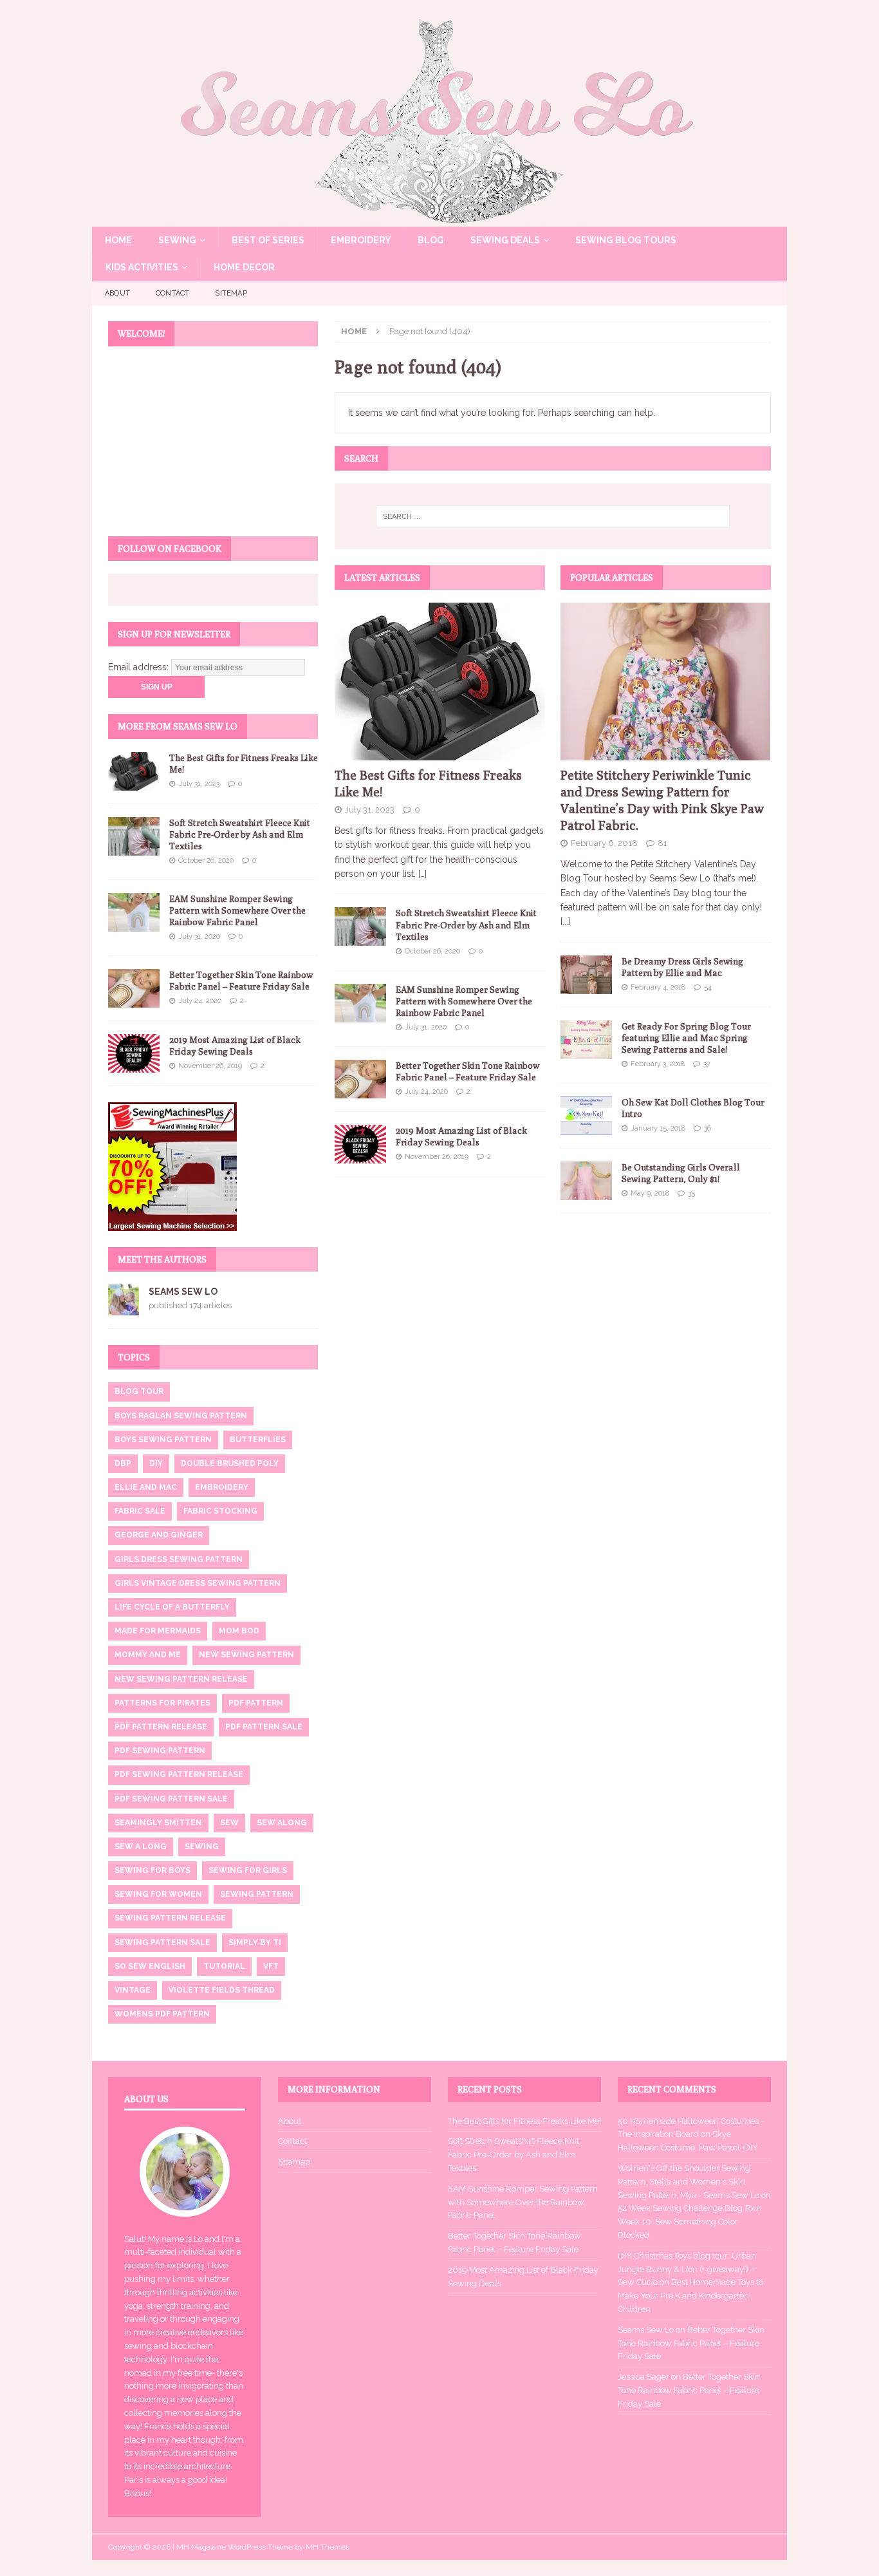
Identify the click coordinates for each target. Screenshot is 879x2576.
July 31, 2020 (426, 1027)
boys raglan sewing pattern (181, 1416)
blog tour (139, 1391)
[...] (565, 921)
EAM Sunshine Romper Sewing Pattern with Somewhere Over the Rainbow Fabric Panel (464, 1001)
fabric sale (140, 1511)
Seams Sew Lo (183, 1292)
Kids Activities (142, 267)
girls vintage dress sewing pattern (198, 1583)
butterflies (258, 1440)
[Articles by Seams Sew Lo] (124, 1308)
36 (708, 1128)
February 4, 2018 (658, 987)
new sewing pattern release (181, 1679)
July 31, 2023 (370, 810)
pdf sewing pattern (160, 1751)
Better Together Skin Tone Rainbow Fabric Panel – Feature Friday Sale (691, 2343)
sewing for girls (248, 1870)
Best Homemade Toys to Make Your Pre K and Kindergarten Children (690, 2296)
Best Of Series (268, 240)
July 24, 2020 (426, 1092)
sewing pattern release (170, 1918)
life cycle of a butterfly (172, 1607)
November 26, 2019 (437, 1157)
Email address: (140, 667)
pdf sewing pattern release (179, 1774)
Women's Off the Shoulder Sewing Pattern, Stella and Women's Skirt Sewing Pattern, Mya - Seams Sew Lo (689, 2182)
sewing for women (158, 1894)
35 (691, 1193)
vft (271, 1966)
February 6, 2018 (604, 843)
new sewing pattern (246, 1655)
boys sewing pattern (163, 1440)
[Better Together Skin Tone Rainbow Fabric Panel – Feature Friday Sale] (360, 1079)
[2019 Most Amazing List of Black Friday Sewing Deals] (360, 1144)
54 (708, 987)
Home (118, 240)
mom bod (239, 1631)
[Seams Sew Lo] (439, 220)
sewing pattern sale (162, 1942)
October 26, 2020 (432, 951)
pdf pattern (256, 1703)
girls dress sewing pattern (179, 1559)
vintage (133, 1990)
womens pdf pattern (162, 2014)
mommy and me (148, 1655)
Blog (431, 240)
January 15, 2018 (658, 1128)
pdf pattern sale (264, 1727)
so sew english (150, 1966)
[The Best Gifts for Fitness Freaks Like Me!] (440, 682)
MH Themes (328, 2547)
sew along (282, 1823)
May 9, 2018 (650, 1193)
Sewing (177, 240)
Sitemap (231, 293)
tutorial (224, 1966)
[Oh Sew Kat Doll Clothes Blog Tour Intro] (586, 1116)
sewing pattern (257, 1894)
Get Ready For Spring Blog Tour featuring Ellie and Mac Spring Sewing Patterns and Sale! (686, 1038)
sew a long (141, 1847)
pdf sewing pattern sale (171, 1799)
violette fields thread (222, 1990)
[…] (422, 874)
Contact (172, 293)
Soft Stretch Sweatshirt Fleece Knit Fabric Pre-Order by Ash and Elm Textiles (466, 925)
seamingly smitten (158, 1823)
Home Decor (244, 267)
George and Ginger (159, 1535)
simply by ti (255, 1942)
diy (156, 1463)
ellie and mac (146, 1487)
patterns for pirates (162, 1703)
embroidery (222, 1487)
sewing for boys (153, 1870)
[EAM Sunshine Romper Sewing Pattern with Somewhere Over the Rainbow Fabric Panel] (360, 1003)
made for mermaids (158, 1631)
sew (229, 1823)
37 (707, 1064)
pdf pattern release (161, 1727)
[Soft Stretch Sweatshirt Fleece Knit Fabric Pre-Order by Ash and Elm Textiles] (360, 926)
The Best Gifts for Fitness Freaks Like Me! (524, 2121)
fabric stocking (220, 1511)
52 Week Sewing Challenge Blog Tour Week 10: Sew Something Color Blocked (689, 2222)
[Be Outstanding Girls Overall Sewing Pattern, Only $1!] (586, 1181)
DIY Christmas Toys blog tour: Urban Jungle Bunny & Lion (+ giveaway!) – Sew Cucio (687, 2269)
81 (662, 843)
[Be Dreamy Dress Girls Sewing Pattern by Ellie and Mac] (586, 975)
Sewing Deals (505, 240)
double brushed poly (230, 1463)
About (117, 293)
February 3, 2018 (658, 1064)
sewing (202, 1847)
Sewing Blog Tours (626, 240)
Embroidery (361, 240)
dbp (123, 1463)
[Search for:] (553, 516)
